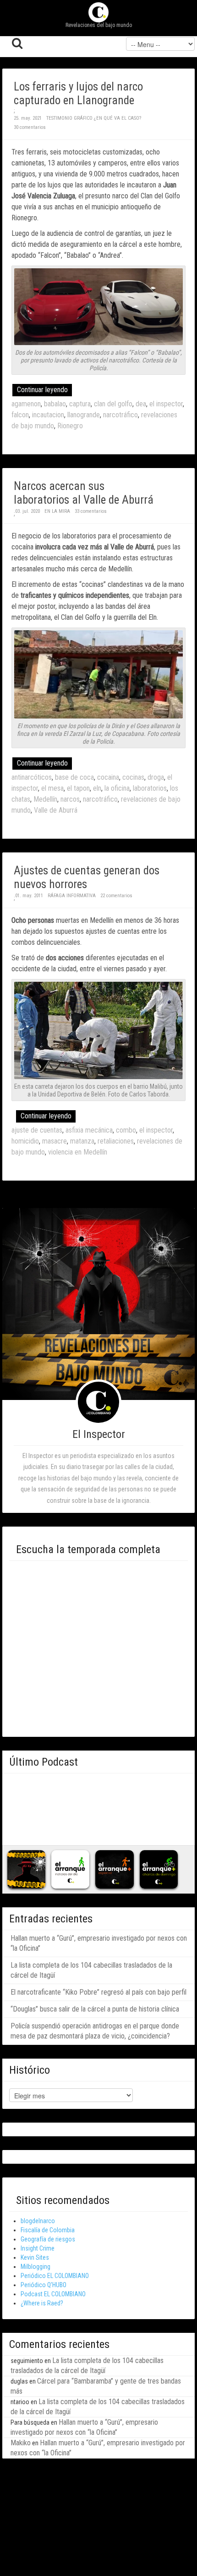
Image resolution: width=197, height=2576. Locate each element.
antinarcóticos (32, 777)
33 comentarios (91, 511)
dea (141, 404)
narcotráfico (120, 415)
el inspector (166, 404)
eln (97, 788)
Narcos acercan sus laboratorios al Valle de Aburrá (84, 493)
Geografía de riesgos (48, 2239)
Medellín (45, 799)
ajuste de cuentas (37, 1130)
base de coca (74, 777)
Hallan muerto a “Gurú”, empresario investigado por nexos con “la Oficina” (99, 1943)
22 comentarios (116, 896)
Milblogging (36, 2267)
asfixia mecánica (89, 1130)
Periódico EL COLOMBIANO (55, 2276)
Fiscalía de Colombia (48, 2230)
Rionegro (70, 426)
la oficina (117, 788)
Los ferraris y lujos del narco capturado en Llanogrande (78, 93)
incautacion (48, 415)
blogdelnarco (38, 2221)
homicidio (25, 1141)
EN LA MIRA (57, 511)
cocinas (133, 777)
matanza (82, 1141)
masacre (55, 1141)
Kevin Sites (35, 2257)
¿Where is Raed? (42, 2303)
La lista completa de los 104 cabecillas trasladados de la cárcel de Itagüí (91, 1970)
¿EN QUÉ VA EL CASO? (118, 118)
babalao (55, 404)
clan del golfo (113, 404)
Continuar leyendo (42, 390)
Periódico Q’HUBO (44, 2285)
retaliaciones (116, 1141)
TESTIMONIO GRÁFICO (69, 118)
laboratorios (150, 788)
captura (80, 404)
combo (126, 1130)
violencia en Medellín (78, 1152)
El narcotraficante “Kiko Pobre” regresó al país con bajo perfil (98, 1992)
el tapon (78, 788)
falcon (20, 415)
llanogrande (84, 415)
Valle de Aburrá (56, 810)
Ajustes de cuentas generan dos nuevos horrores (87, 877)
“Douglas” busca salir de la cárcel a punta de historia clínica (95, 2009)
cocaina (108, 777)
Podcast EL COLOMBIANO (53, 2294)
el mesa (52, 788)
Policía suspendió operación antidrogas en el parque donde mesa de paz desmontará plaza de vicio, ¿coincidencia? (95, 2031)
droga (156, 777)
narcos (70, 799)
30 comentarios (30, 127)
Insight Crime (38, 2248)
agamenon (26, 404)
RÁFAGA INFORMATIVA (72, 896)
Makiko (21, 2443)
